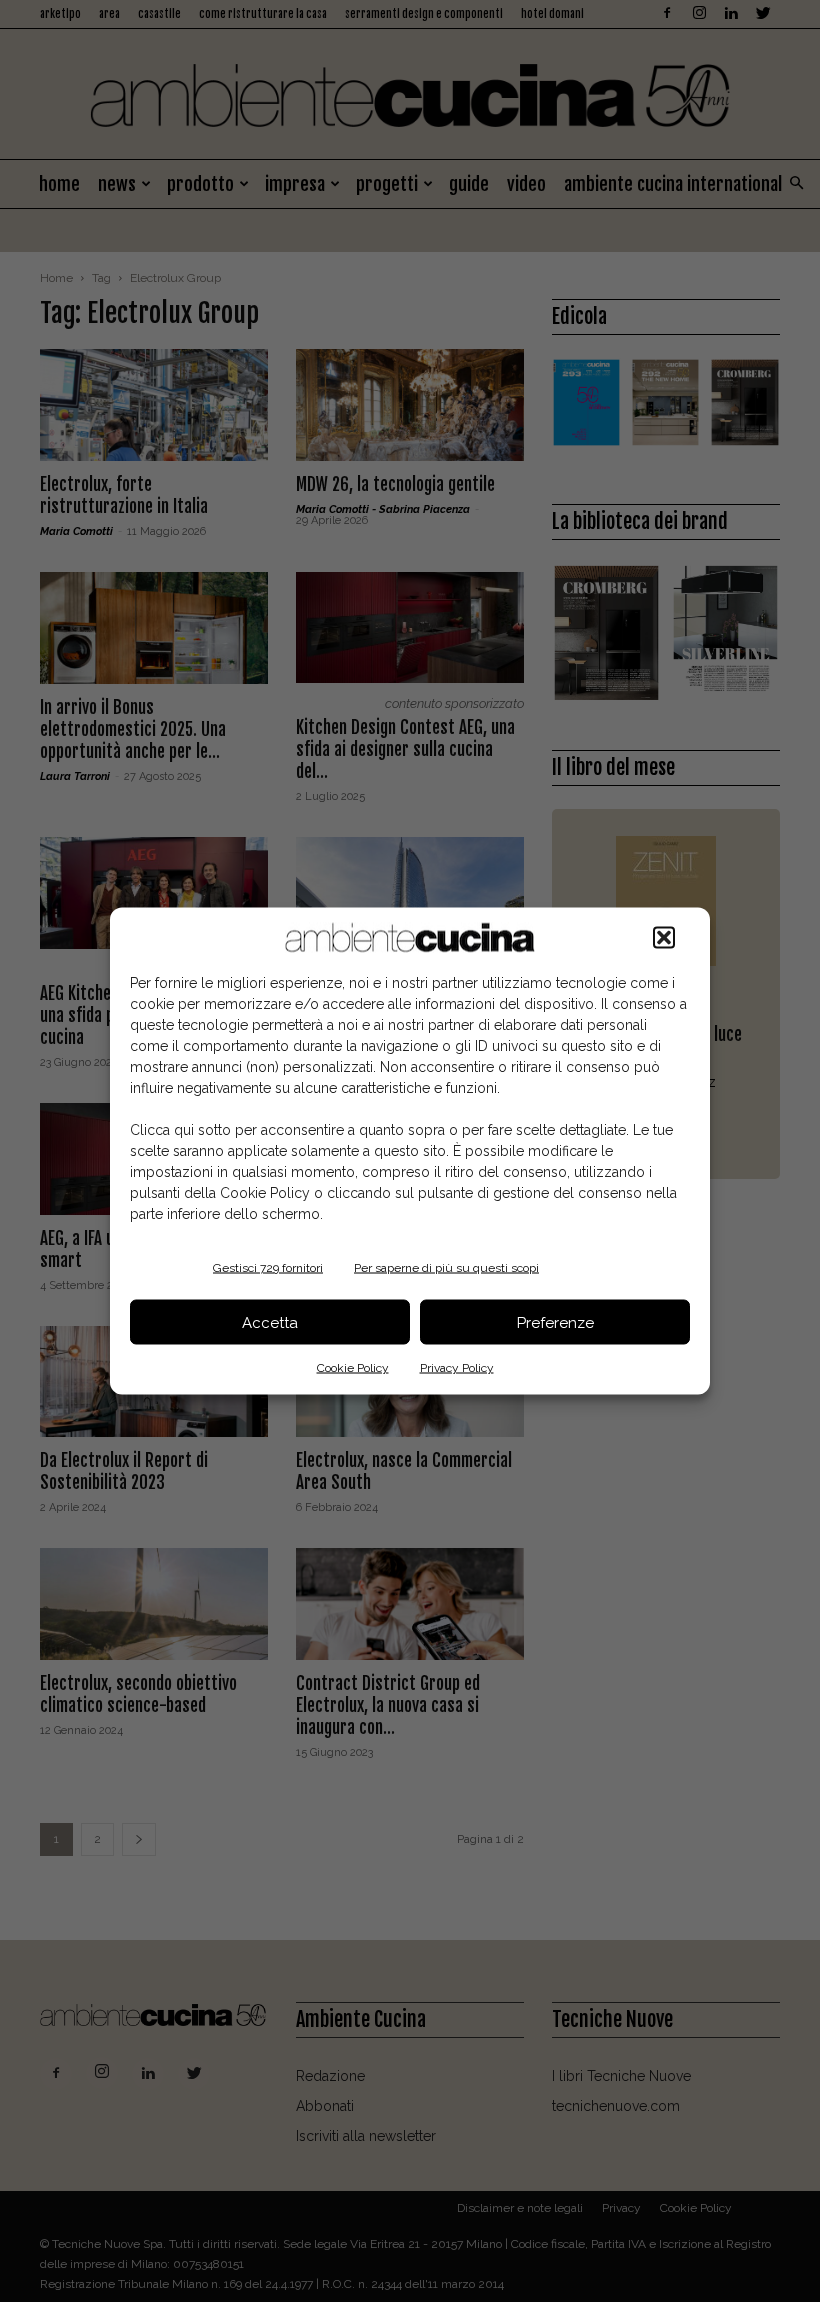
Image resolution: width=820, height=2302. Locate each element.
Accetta (270, 1322)
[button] (664, 938)
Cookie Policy (353, 1368)
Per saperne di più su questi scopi (446, 1268)
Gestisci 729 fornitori (268, 1268)
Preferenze (555, 1322)
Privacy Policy (457, 1368)
